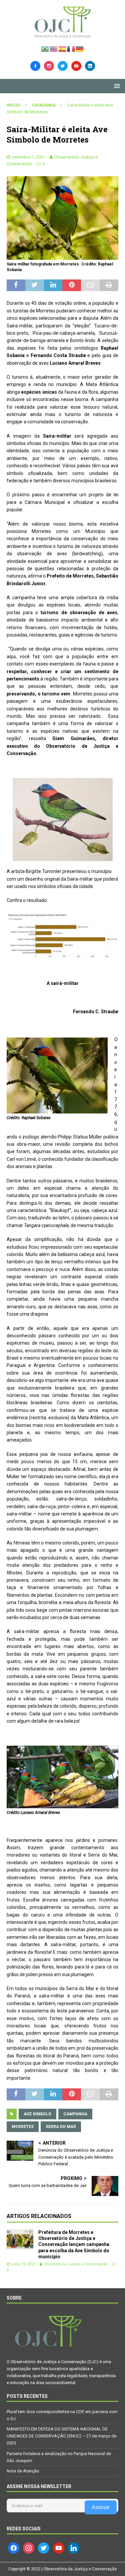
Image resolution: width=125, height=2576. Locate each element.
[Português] (45, 48)
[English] (54, 48)
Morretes (23, 2127)
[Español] (63, 48)
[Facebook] (35, 65)
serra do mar (61, 2127)
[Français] (71, 48)
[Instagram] (49, 65)
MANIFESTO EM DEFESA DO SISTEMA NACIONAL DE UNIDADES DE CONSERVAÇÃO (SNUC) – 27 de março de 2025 (61, 2436)
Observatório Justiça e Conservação (76, 2264)
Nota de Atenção (23, 2471)
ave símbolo (37, 2114)
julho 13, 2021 (23, 2264)
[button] (116, 86)
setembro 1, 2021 (29, 157)
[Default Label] (76, 65)
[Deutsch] (80, 48)
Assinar (101, 2507)
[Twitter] (63, 65)
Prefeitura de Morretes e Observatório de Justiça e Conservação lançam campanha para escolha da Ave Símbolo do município (74, 2244)
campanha (75, 2114)
